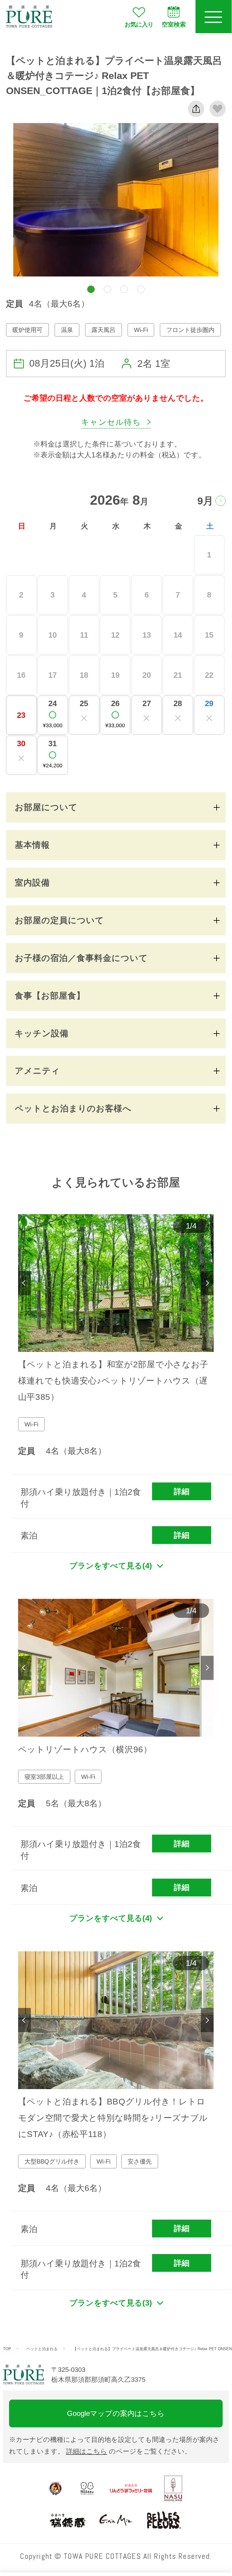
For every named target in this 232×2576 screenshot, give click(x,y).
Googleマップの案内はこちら (116, 2413)
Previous (24, 1283)
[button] (91, 289)
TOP (7, 2349)
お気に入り (139, 24)
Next (207, 1283)
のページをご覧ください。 (129, 2451)
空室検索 (174, 24)
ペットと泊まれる (42, 2349)
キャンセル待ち (111, 422)
